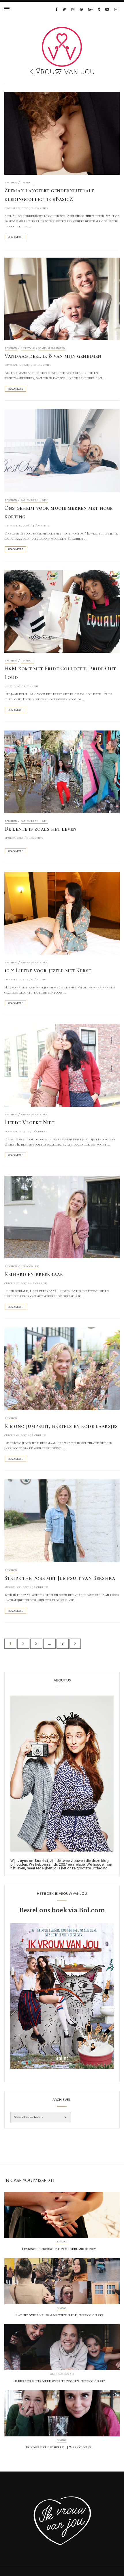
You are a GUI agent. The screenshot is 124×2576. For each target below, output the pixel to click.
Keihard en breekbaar (34, 1274)
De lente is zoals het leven (40, 829)
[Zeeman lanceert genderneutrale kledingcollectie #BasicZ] (62, 133)
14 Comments (39, 1283)
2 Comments (40, 208)
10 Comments (42, 365)
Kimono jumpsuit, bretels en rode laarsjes (61, 1426)
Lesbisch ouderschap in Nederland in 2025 (59, 2249)
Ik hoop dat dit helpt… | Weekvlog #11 (59, 2447)
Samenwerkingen (52, 348)
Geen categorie (62, 2374)
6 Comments (35, 838)
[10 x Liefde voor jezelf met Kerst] (62, 913)
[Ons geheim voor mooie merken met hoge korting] (62, 450)
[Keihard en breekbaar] (62, 1217)
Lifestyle (28, 348)
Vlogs (62, 2308)
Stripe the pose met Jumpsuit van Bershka (60, 1578)
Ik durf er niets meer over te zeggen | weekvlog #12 (59, 2381)
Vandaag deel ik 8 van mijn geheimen (53, 356)
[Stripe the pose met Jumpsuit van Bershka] (62, 1520)
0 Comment (39, 979)
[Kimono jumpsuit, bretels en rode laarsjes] (62, 1369)
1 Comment (31, 686)
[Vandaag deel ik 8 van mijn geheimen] (62, 298)
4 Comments (41, 525)
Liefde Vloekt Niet (29, 1123)
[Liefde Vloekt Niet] (62, 1065)
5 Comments (38, 1435)
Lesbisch (27, 183)
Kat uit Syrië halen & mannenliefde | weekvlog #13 (59, 2315)
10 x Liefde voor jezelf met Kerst (48, 971)
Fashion (11, 183)
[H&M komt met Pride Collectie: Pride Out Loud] (62, 611)
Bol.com (92, 1910)
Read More (15, 237)
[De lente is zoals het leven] (62, 771)
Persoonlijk (30, 1266)
